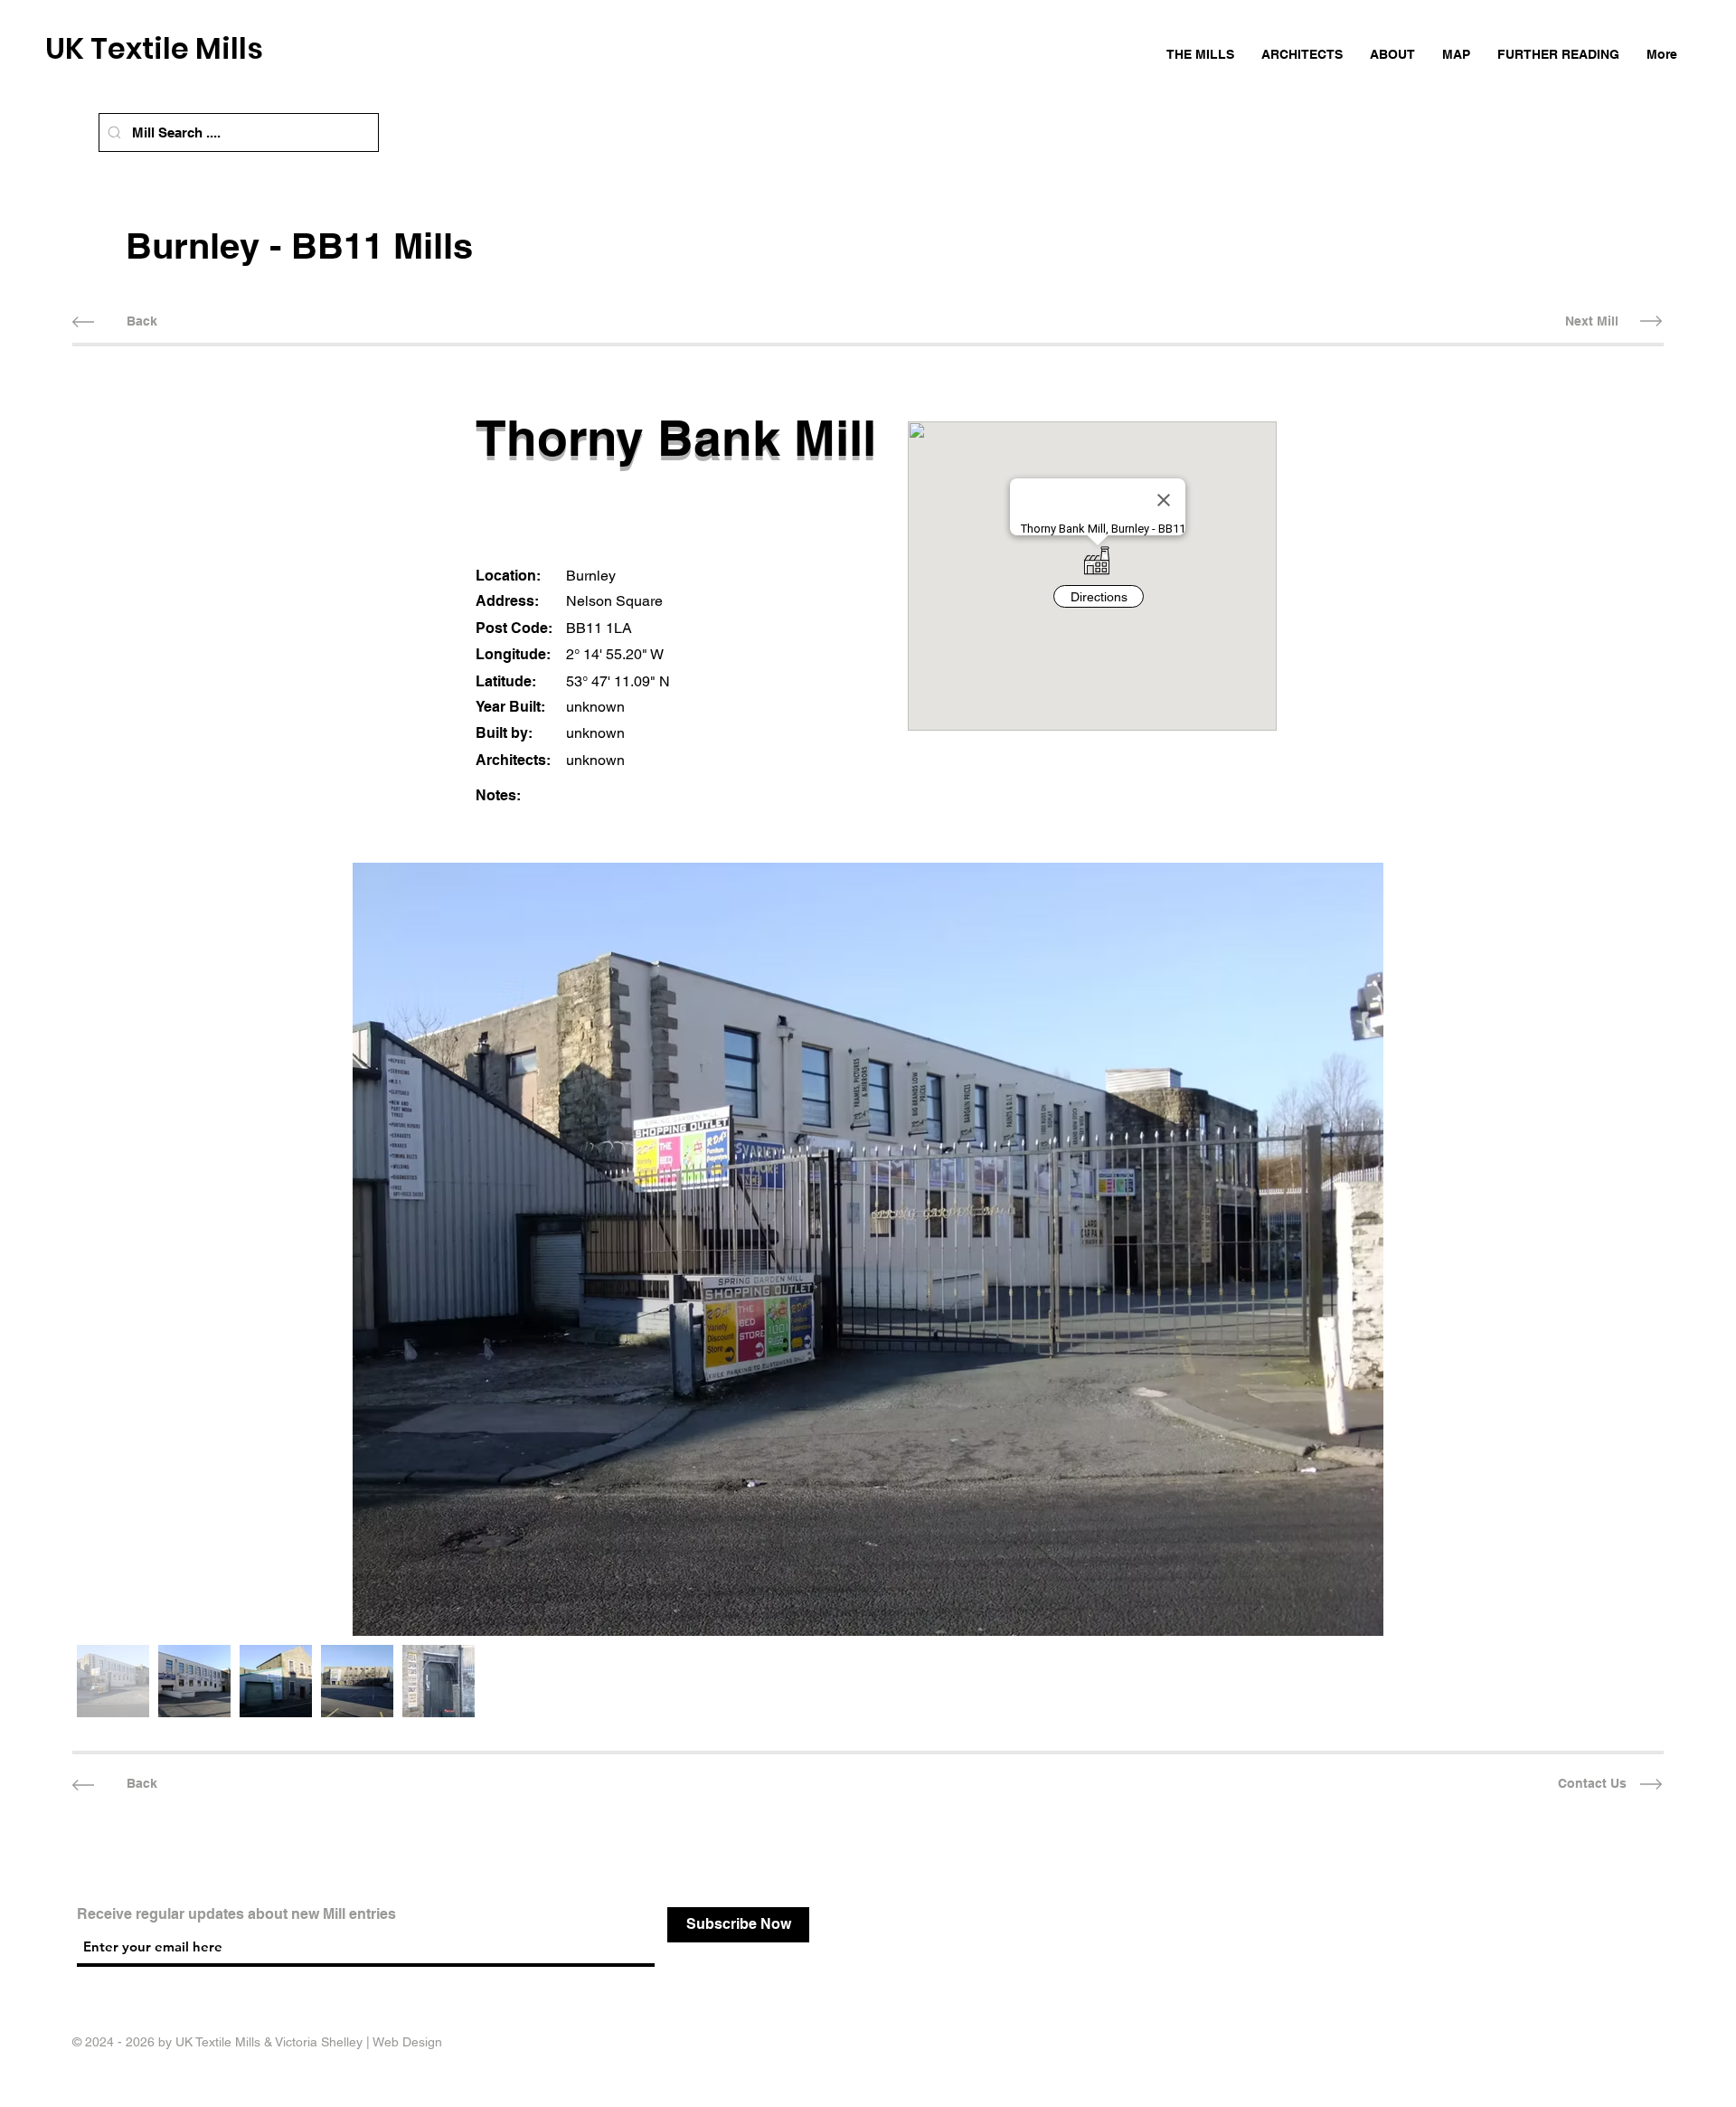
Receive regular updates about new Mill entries (236, 1914)
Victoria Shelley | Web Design (359, 2042)
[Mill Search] (114, 132)
